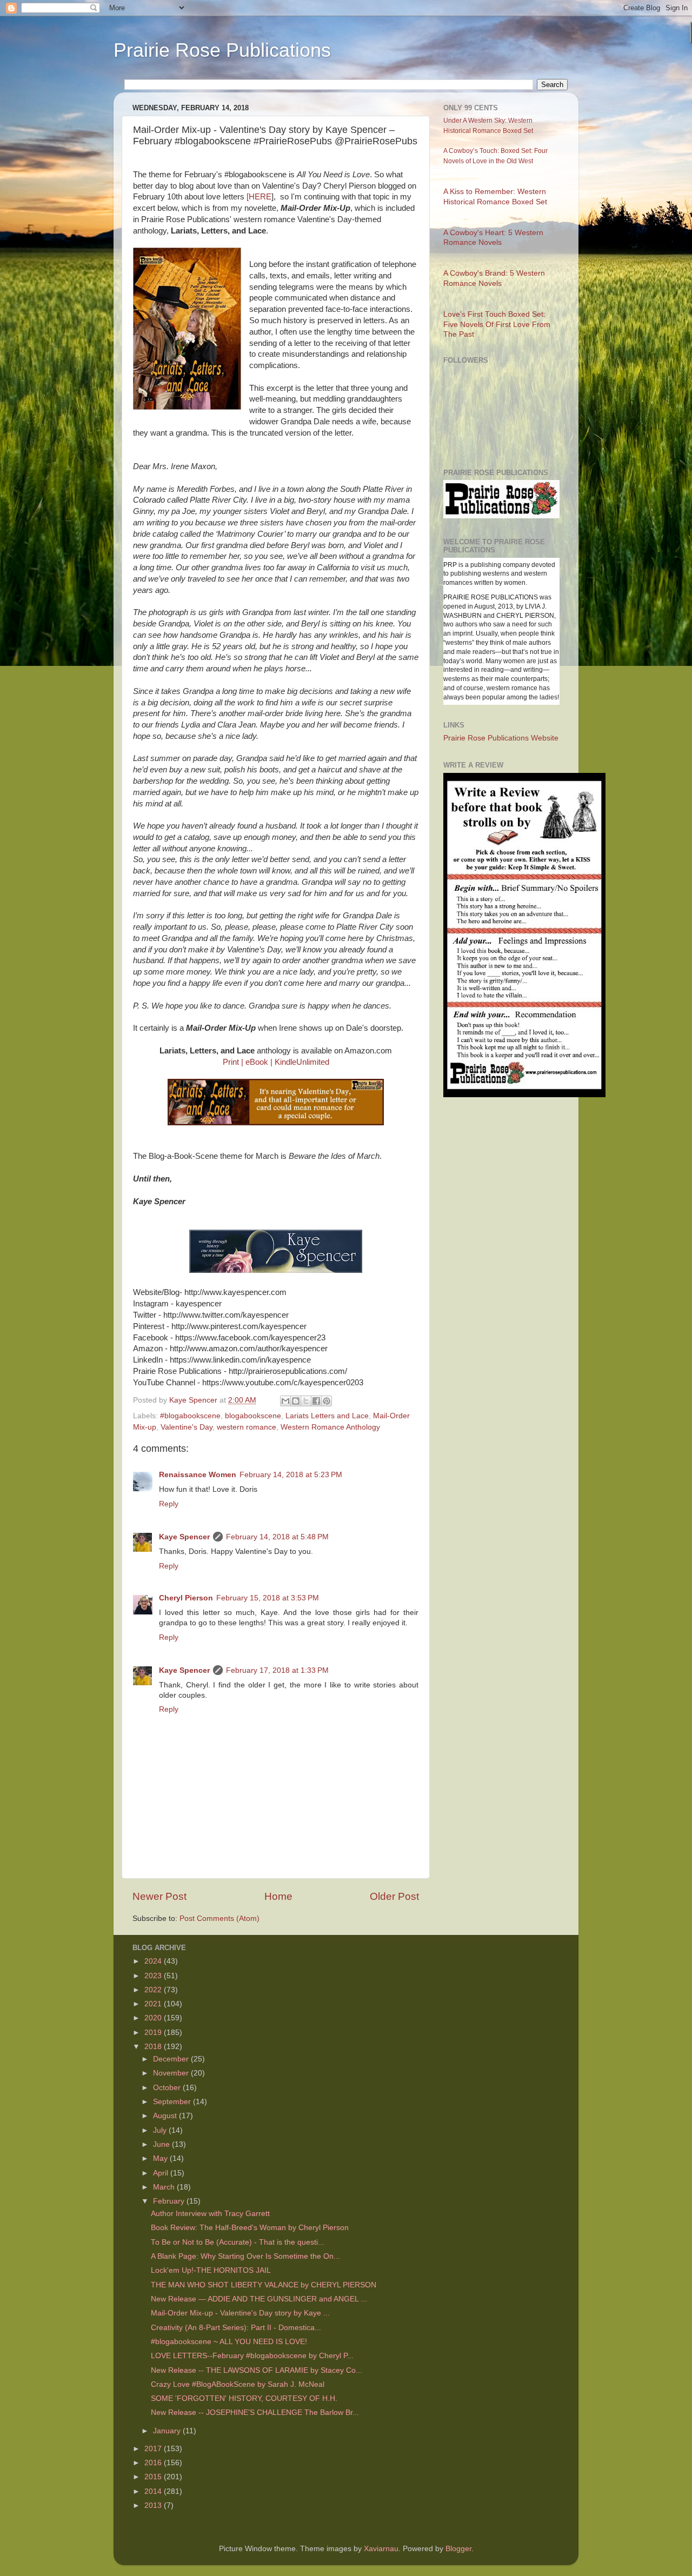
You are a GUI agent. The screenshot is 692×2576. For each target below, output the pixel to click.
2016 (154, 2463)
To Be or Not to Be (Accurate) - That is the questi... (238, 2242)
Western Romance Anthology (330, 1427)
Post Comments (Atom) (219, 1918)
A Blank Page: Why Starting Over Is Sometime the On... (245, 2256)
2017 (154, 2449)
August (166, 2116)
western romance (247, 1427)
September (173, 2102)
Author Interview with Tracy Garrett (210, 2214)
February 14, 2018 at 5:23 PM (291, 1475)
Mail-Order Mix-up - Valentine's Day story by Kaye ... (240, 2313)
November (172, 2073)
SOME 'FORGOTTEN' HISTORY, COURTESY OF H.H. (244, 2398)
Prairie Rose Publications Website (501, 738)
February (170, 2201)
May (161, 2158)
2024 (154, 1961)
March (165, 2187)
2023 (154, 1976)
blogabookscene (253, 1416)
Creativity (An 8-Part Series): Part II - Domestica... (236, 2328)
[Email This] (285, 1401)
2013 (154, 2505)
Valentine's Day (187, 1427)
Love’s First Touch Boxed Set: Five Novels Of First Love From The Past (497, 325)
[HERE (259, 197)
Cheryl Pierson (186, 1598)
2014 (154, 2491)
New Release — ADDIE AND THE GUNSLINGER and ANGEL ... (259, 2299)
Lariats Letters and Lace (327, 1416)
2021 (154, 2004)
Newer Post (159, 1896)
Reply (169, 1504)
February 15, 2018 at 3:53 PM (268, 1598)
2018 (154, 2047)
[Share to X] (306, 1401)
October (168, 2088)
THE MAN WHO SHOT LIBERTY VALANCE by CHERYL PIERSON (264, 2285)
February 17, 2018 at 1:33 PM (277, 1670)
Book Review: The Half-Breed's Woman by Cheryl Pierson (250, 2228)
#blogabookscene (190, 1416)
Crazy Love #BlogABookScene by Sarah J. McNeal (238, 2384)
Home (278, 1896)
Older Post (394, 1896)
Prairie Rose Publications (222, 50)
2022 (154, 1990)
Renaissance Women (198, 1475)
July (161, 2130)
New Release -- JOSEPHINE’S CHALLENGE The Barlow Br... (255, 2413)
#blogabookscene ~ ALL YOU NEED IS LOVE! (229, 2342)
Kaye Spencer (184, 1537)
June (162, 2144)
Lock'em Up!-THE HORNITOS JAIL (211, 2270)
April (162, 2173)
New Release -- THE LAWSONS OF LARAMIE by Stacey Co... (257, 2370)
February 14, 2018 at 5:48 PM (277, 1537)
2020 (154, 2018)
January (168, 2431)
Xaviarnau (381, 2549)
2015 (154, 2477)
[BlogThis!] (296, 1401)
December (172, 2059)
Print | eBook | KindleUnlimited (276, 1062)
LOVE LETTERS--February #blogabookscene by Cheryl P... (252, 2356)
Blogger (458, 2549)
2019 (154, 2033)
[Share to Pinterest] (327, 1401)
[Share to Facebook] (316, 1401)
